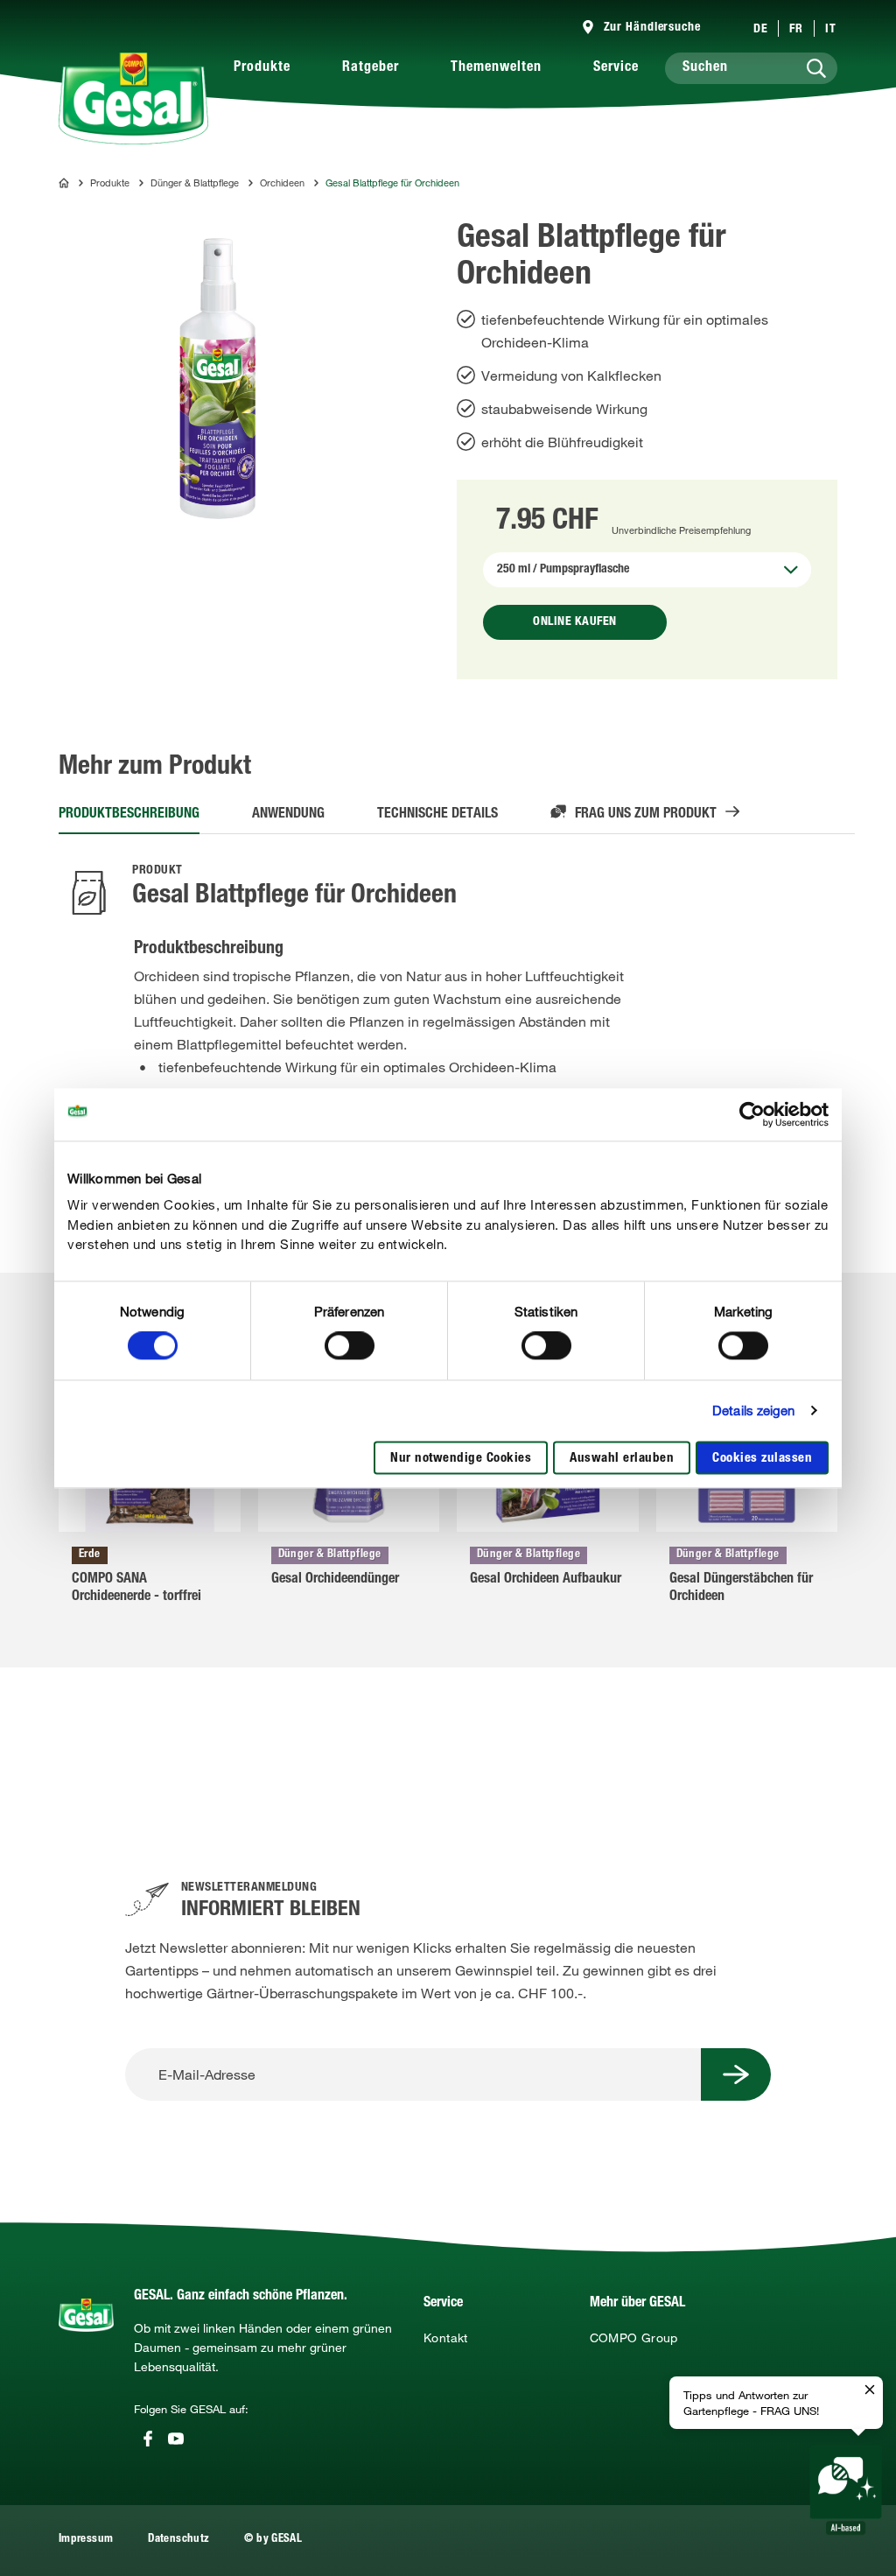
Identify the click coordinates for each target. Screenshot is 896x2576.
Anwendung (288, 815)
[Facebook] (148, 2439)
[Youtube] (176, 2439)
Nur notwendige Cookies (461, 1459)
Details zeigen (753, 1411)
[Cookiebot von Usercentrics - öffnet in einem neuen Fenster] (752, 1114)
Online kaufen (575, 622)
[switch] (350, 1346)
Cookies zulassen (762, 1459)
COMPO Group (634, 2338)
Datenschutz (178, 2540)
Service (616, 68)
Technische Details (437, 815)
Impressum (86, 2540)
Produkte (262, 68)
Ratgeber (371, 68)
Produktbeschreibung (129, 815)
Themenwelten (496, 68)
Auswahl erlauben (622, 1459)
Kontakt (446, 2338)
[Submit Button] (736, 2074)
